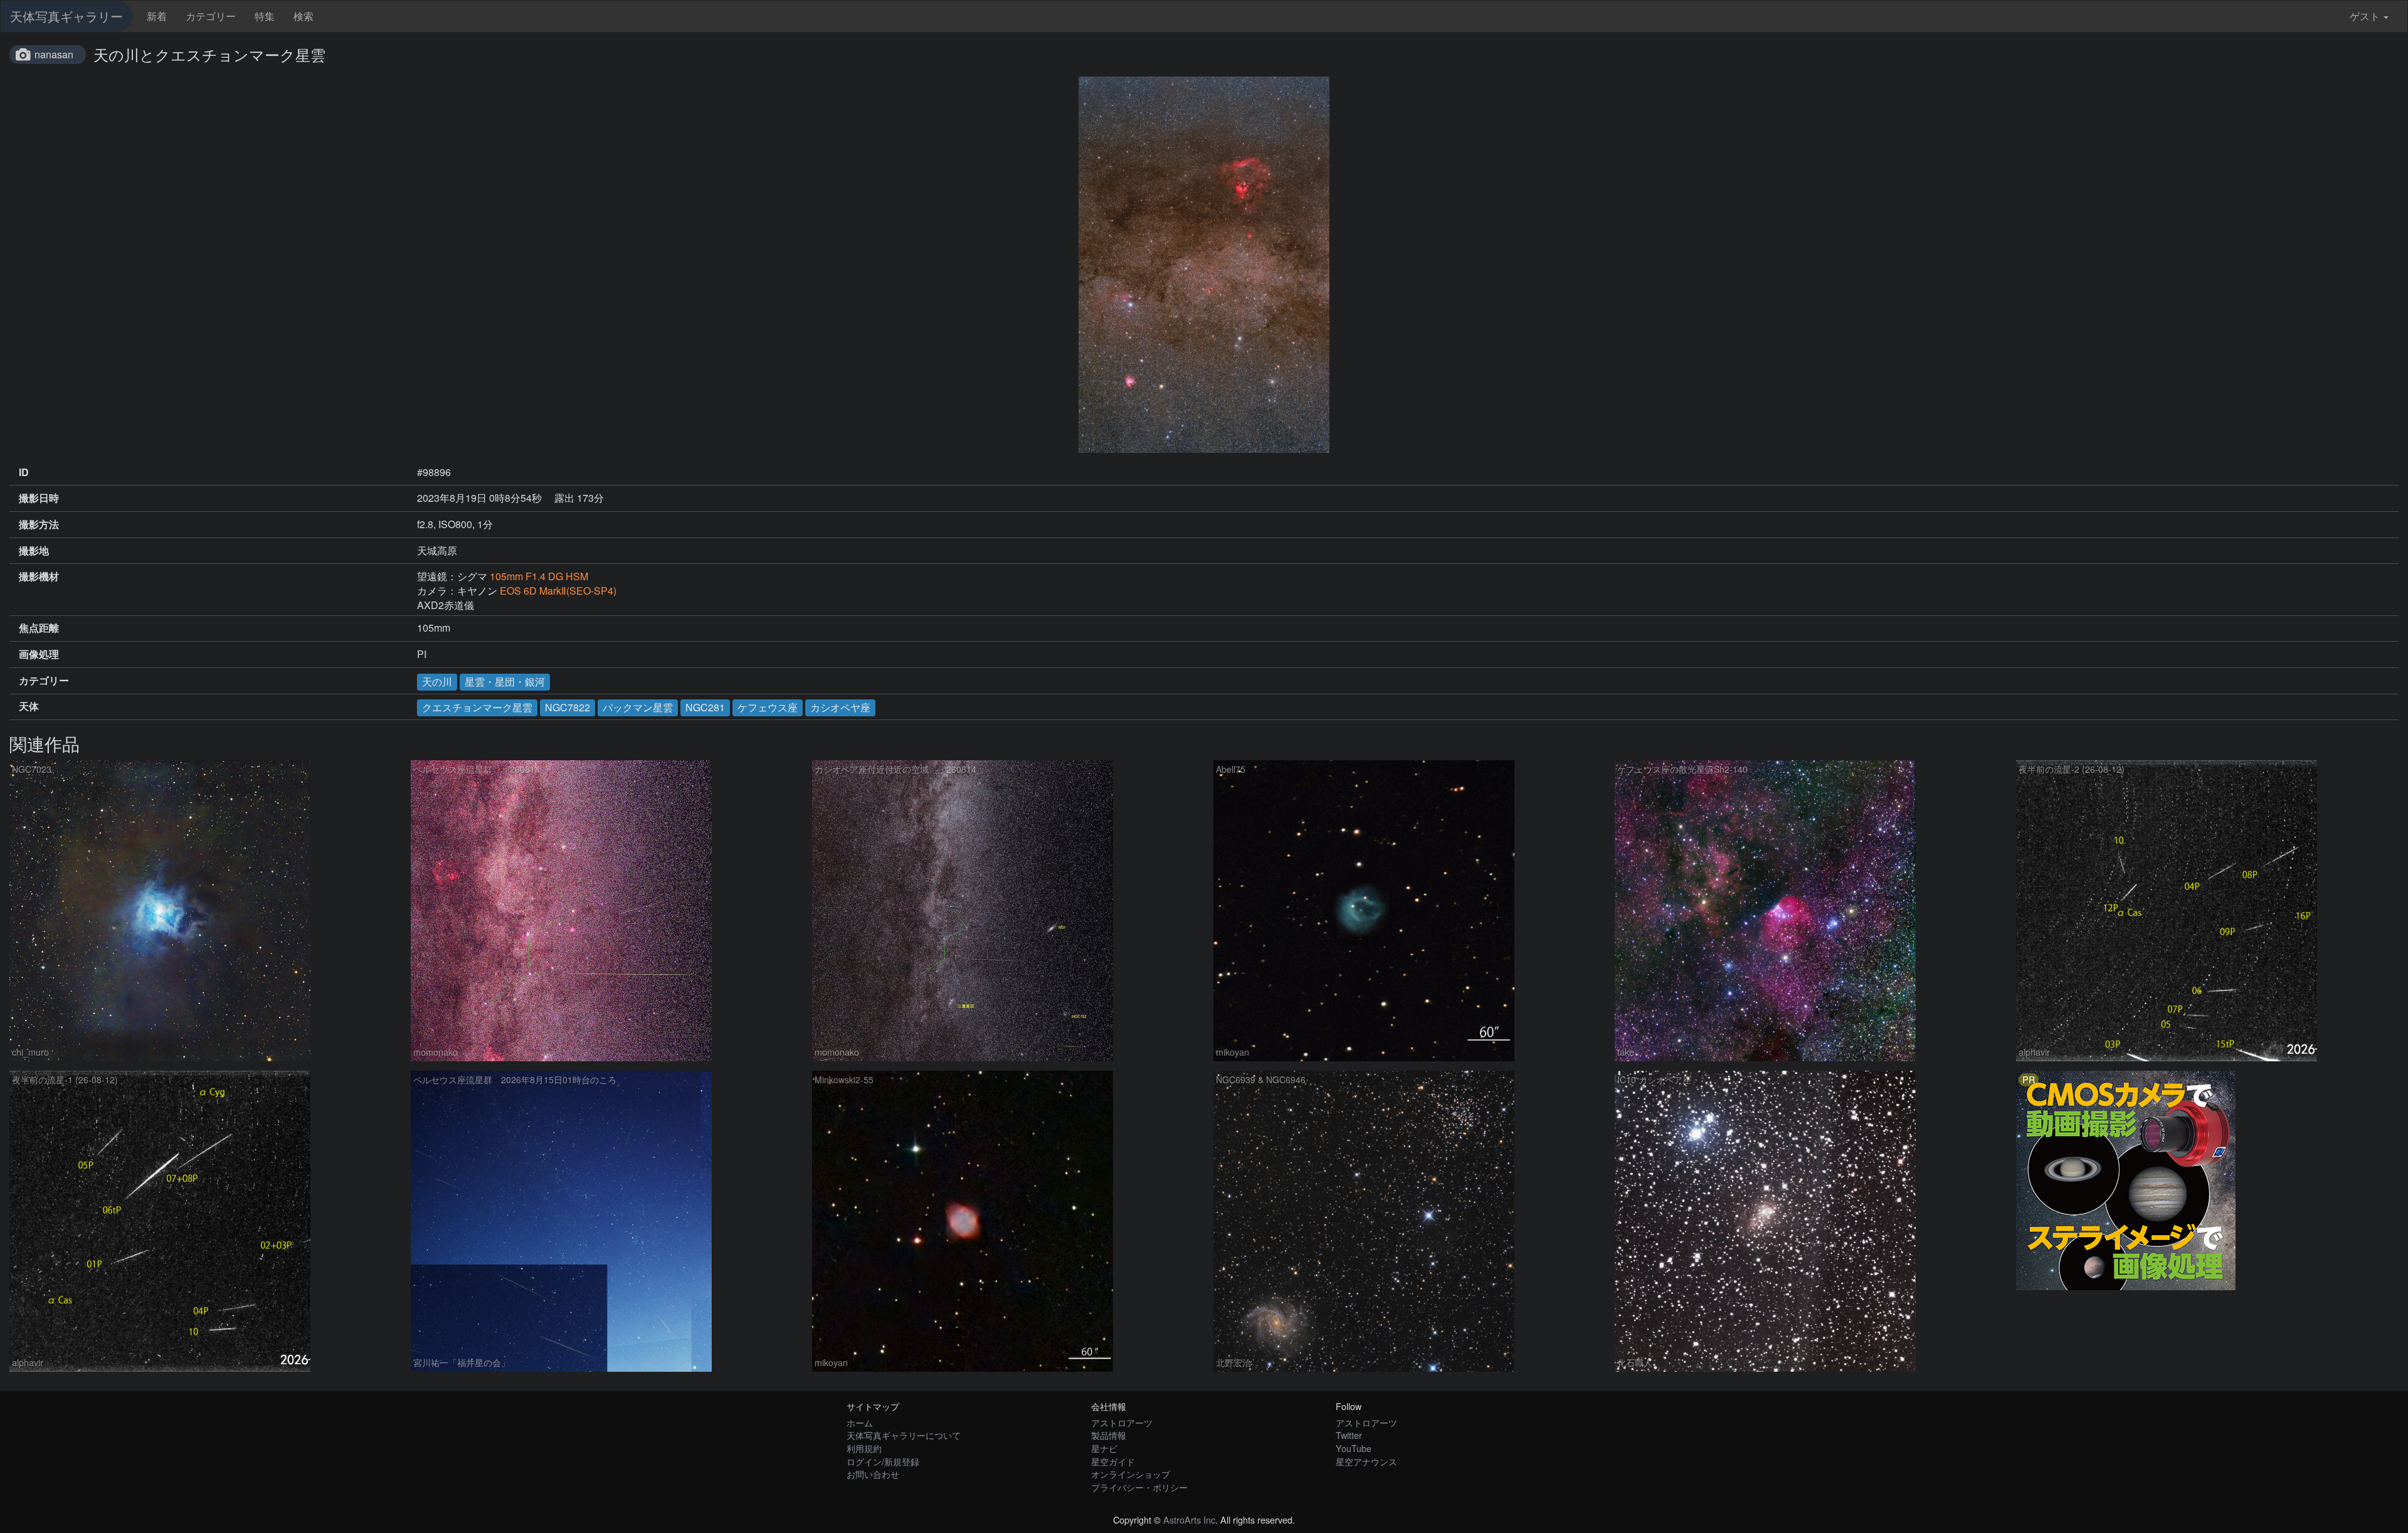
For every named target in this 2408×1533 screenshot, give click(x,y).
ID (24, 472)
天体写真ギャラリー (66, 16)
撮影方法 (39, 524)
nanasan (54, 54)
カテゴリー (211, 16)
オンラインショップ (1131, 1474)
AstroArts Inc (1189, 1520)
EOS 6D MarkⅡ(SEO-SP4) (558, 591)
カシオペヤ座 (840, 707)
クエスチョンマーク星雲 (477, 707)
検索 (304, 16)
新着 (157, 16)
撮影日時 (39, 498)
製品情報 (1109, 1435)
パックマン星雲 (638, 707)
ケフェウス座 (768, 707)
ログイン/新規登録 (883, 1461)
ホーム (860, 1422)
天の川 (437, 682)
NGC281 (705, 707)
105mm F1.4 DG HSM (539, 576)
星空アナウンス (1366, 1461)
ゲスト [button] (2365, 16)
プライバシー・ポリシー (1139, 1487)
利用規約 (864, 1448)
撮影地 (34, 551)
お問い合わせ (873, 1474)
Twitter (1349, 1435)
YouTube (1354, 1448)
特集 (265, 16)
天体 (29, 706)
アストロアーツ (1122, 1422)
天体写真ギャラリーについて (904, 1435)
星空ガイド (1113, 1461)
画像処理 (39, 654)
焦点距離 (39, 628)
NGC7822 (568, 707)
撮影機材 (39, 576)
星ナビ (1104, 1448)
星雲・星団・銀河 (505, 682)
